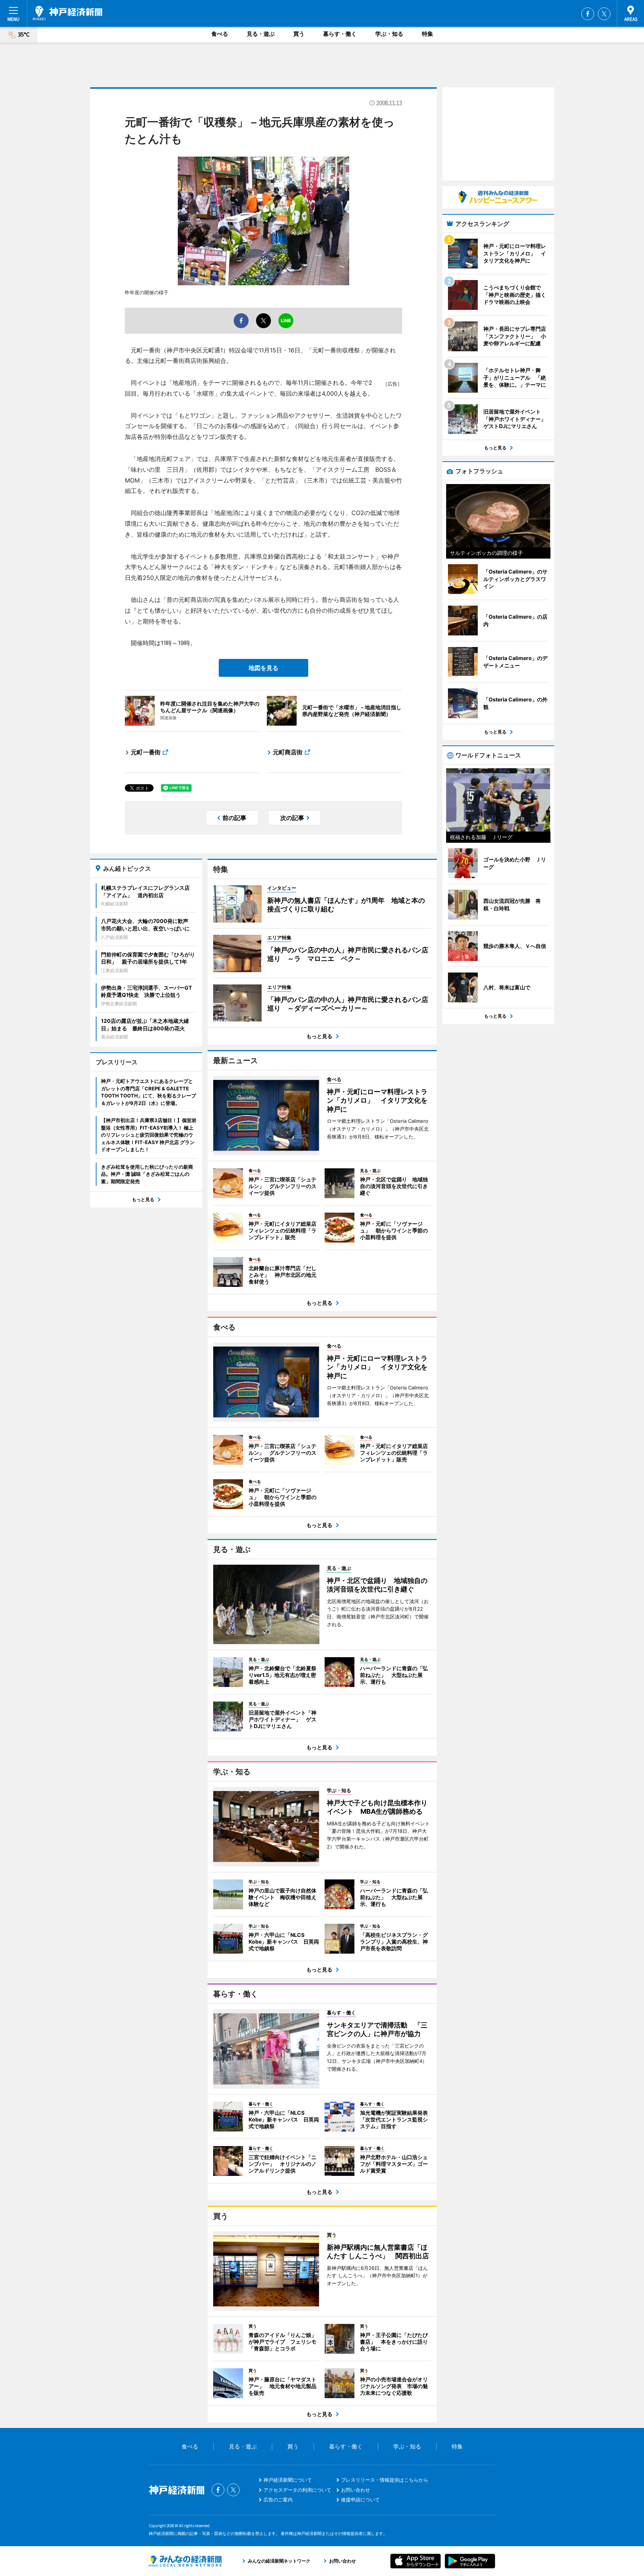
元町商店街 (288, 752)
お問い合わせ (356, 2490)
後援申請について (360, 2500)
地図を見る (263, 668)
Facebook (588, 14)
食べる (220, 34)
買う (299, 34)
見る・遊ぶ (261, 34)
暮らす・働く (340, 34)
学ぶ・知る (389, 34)
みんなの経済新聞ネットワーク (185, 2561)
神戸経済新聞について (288, 2480)
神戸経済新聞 (67, 13)
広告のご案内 (278, 2500)
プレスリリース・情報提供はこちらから (385, 2480)
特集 (427, 34)
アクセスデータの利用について (297, 2490)
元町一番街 (146, 752)
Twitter (604, 14)
